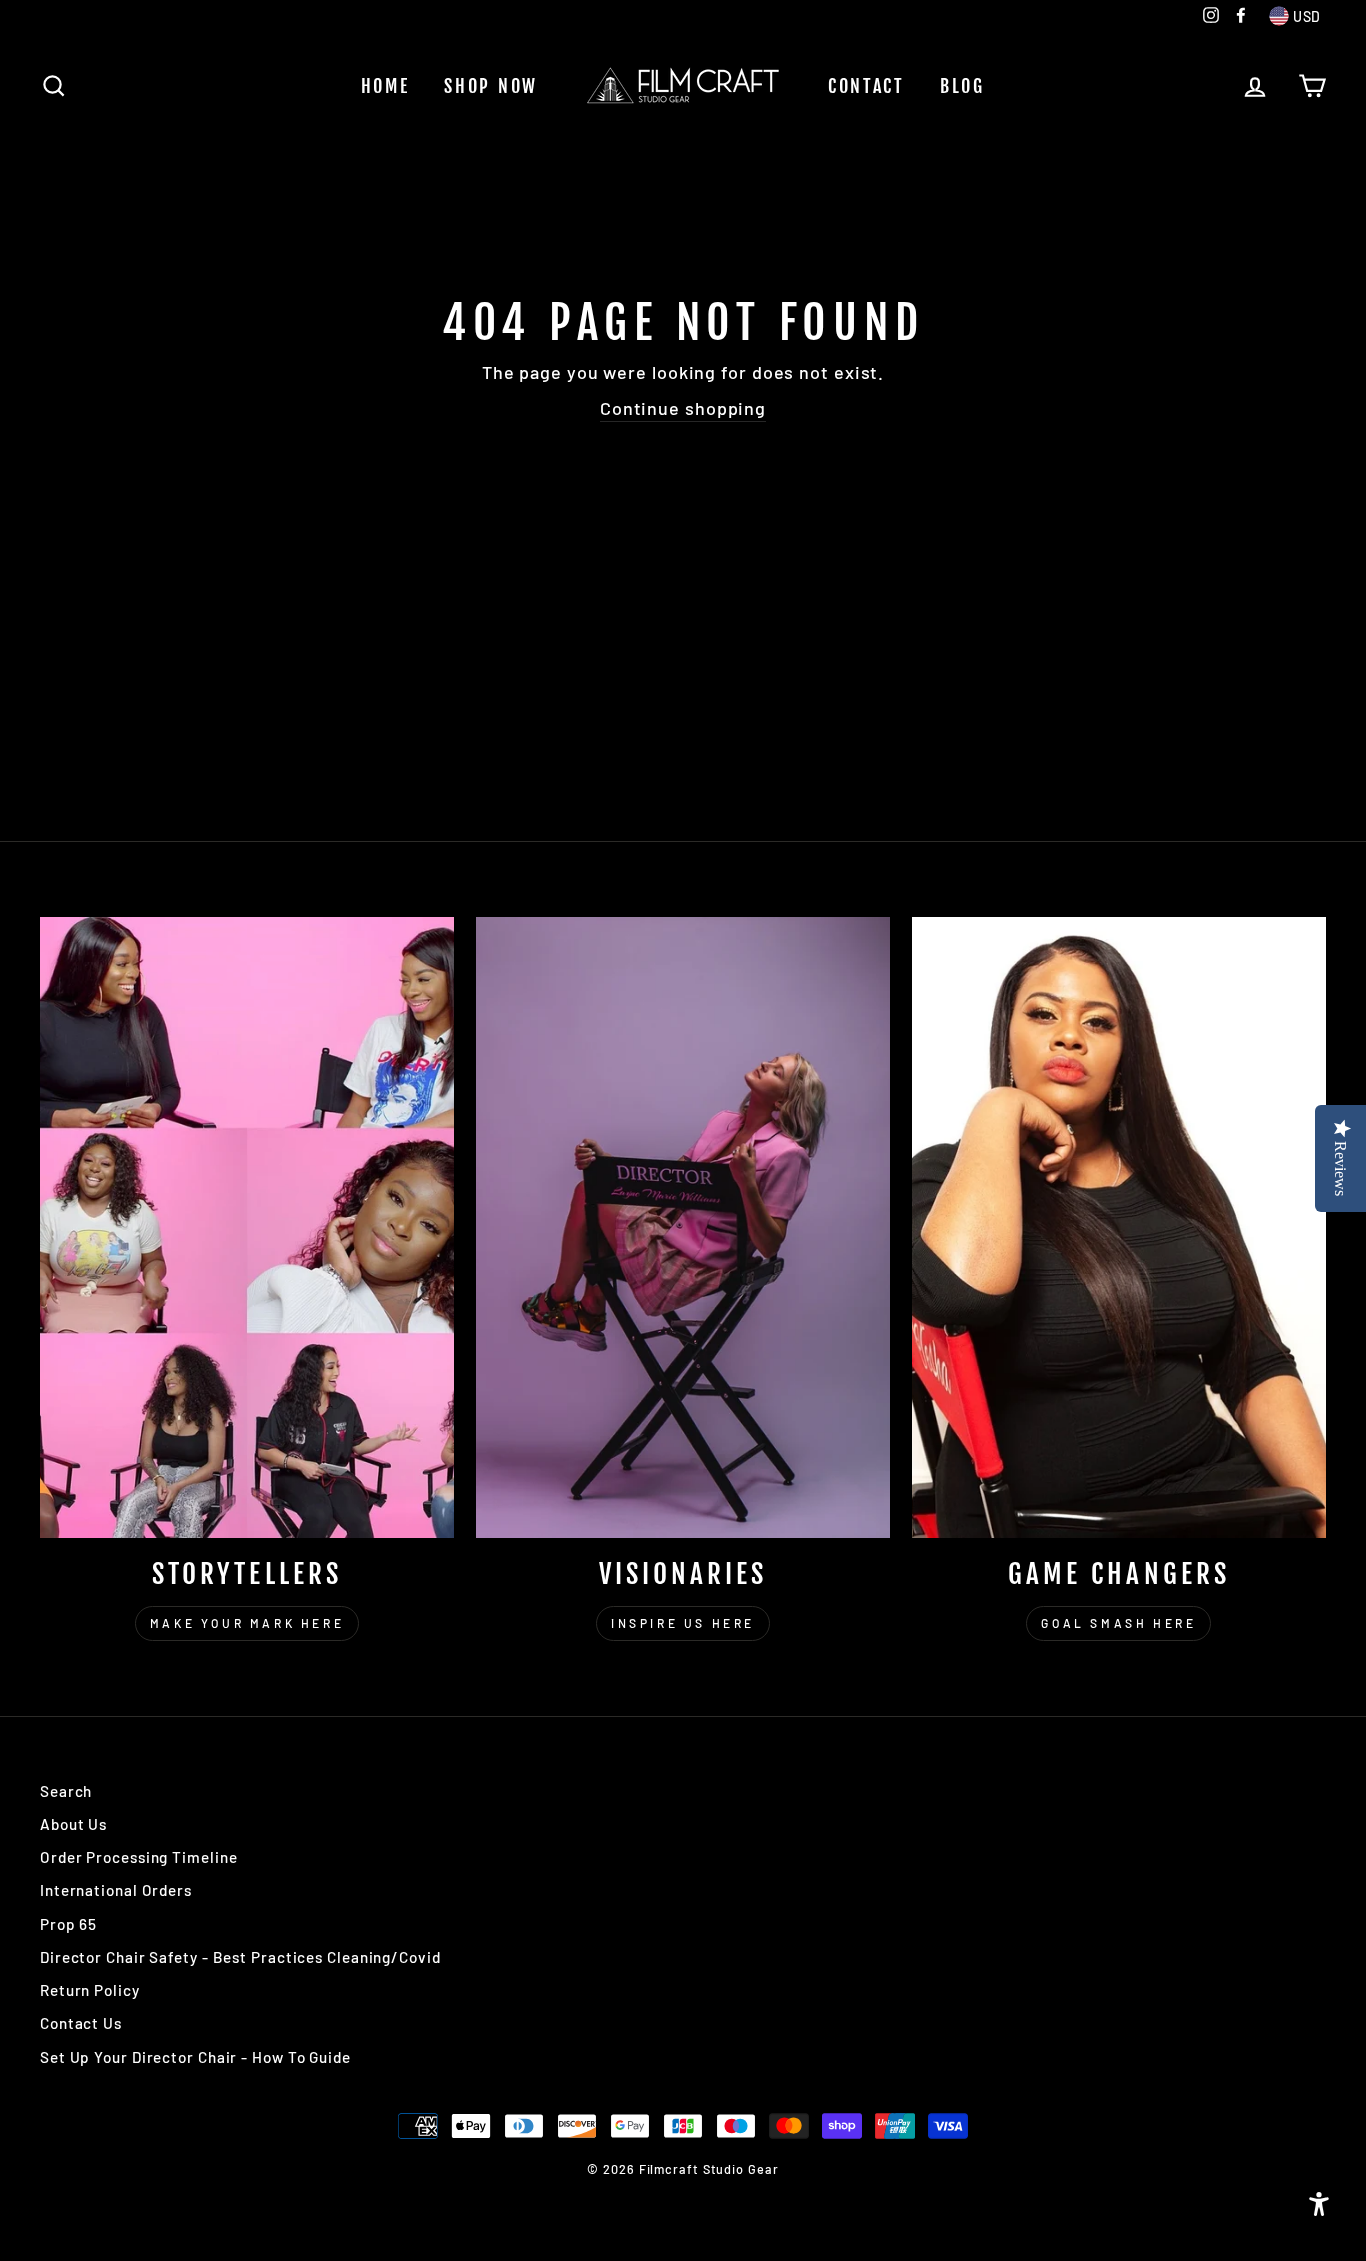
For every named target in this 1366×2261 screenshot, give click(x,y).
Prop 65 (68, 1924)
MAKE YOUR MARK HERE (247, 1623)
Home (385, 86)
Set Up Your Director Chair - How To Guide (195, 2057)
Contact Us (81, 2023)
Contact (866, 86)
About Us (73, 1824)
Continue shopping (683, 408)
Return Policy (90, 1990)
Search (66, 1791)
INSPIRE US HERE (683, 1623)
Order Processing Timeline (139, 1857)
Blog (962, 86)
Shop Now (491, 86)
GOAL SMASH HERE (1118, 1623)
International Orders (116, 1890)
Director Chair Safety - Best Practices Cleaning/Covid (240, 1957)
